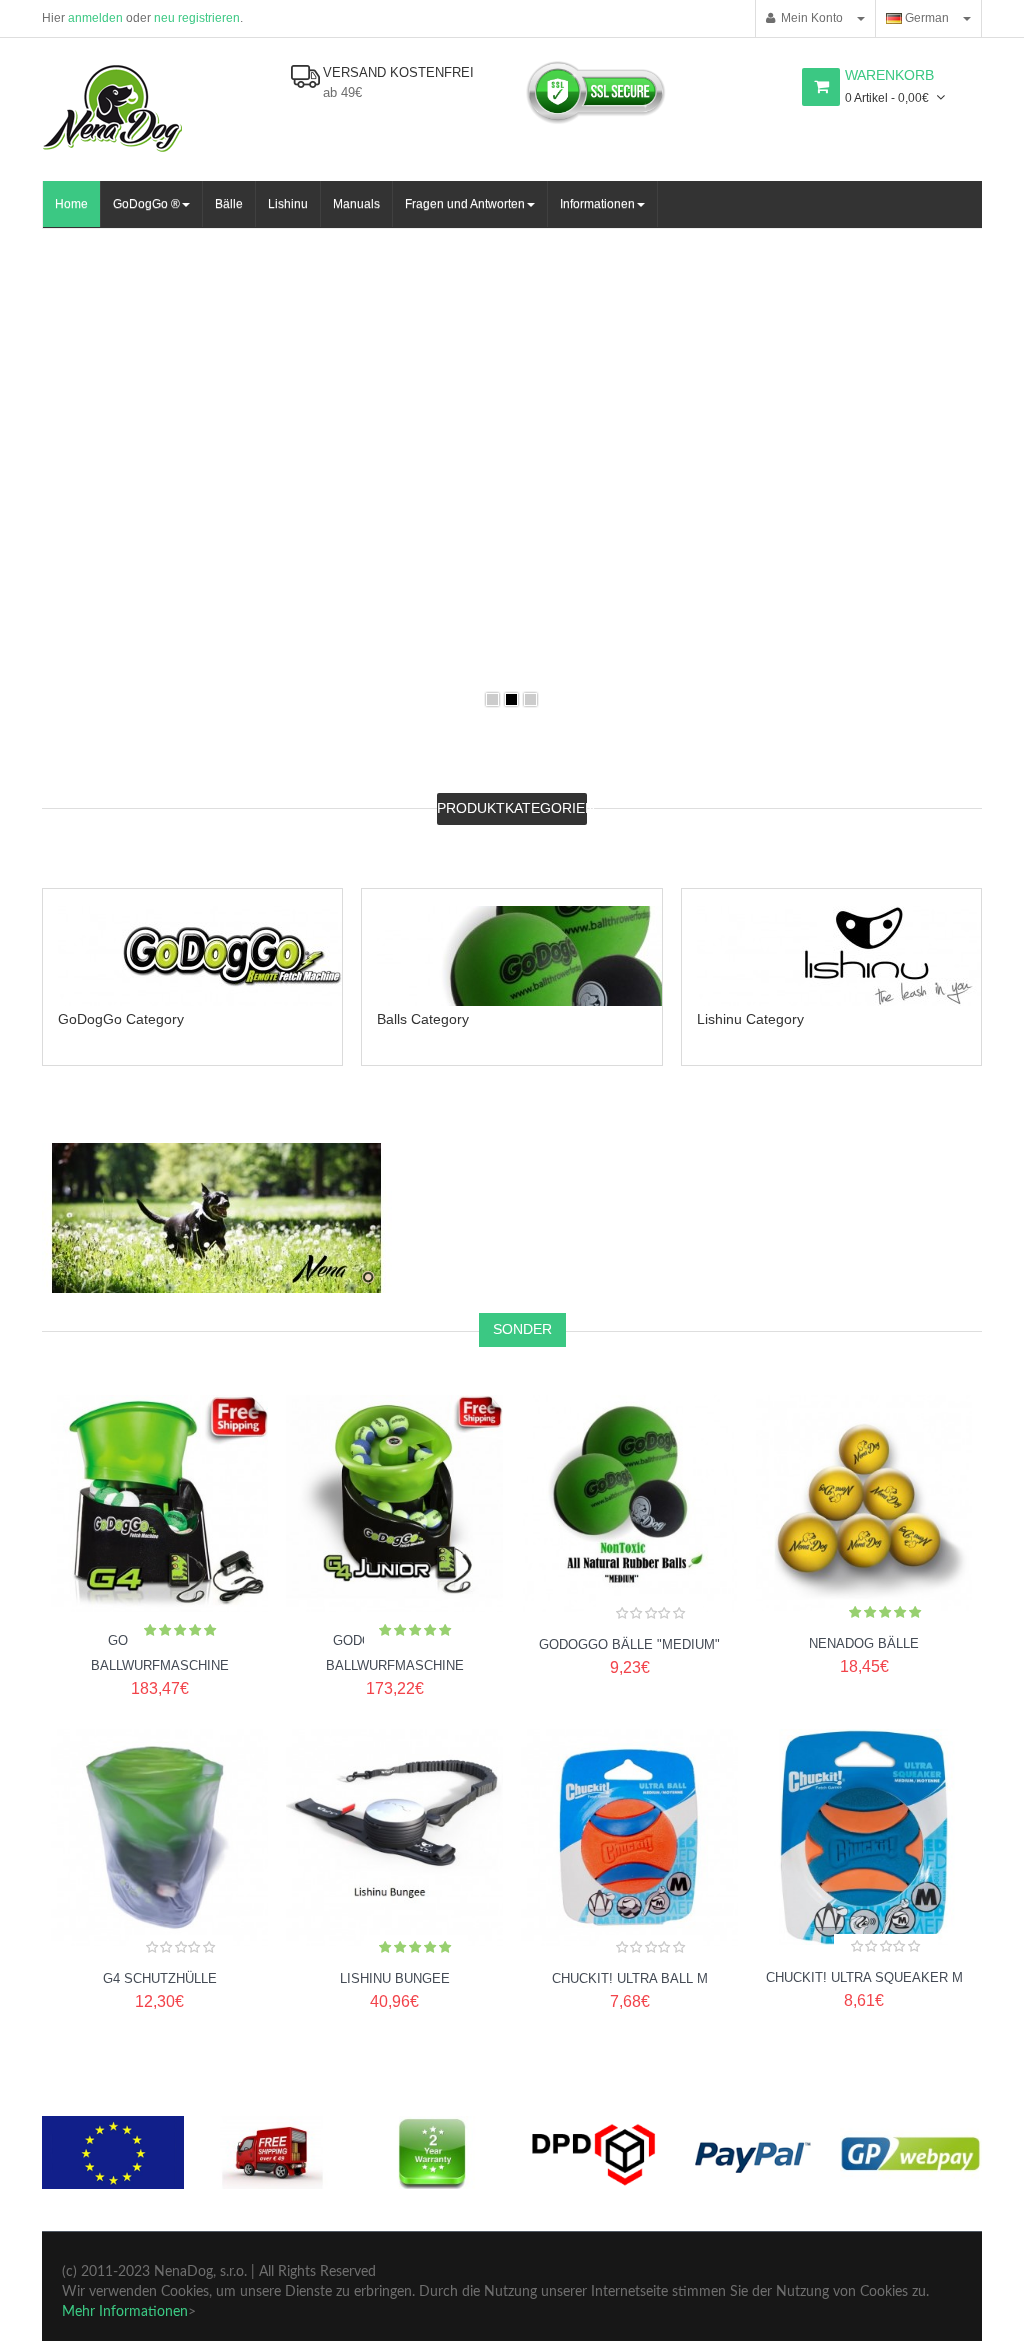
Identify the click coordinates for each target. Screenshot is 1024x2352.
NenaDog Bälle (864, 1643)
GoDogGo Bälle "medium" (629, 1644)
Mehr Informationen (125, 2312)
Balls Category (423, 1019)
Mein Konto (809, 18)
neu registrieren (197, 18)
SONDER (522, 1329)
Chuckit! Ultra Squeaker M (864, 1977)
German (925, 18)
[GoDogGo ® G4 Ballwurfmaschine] (159, 1605)
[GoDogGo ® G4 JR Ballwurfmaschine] (394, 1605)
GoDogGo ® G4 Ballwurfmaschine (160, 1653)
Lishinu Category (750, 1019)
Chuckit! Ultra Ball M (630, 1978)
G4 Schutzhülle (160, 1978)
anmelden (95, 18)
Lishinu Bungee (395, 1978)
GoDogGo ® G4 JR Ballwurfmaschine (395, 1653)
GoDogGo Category (121, 1019)
